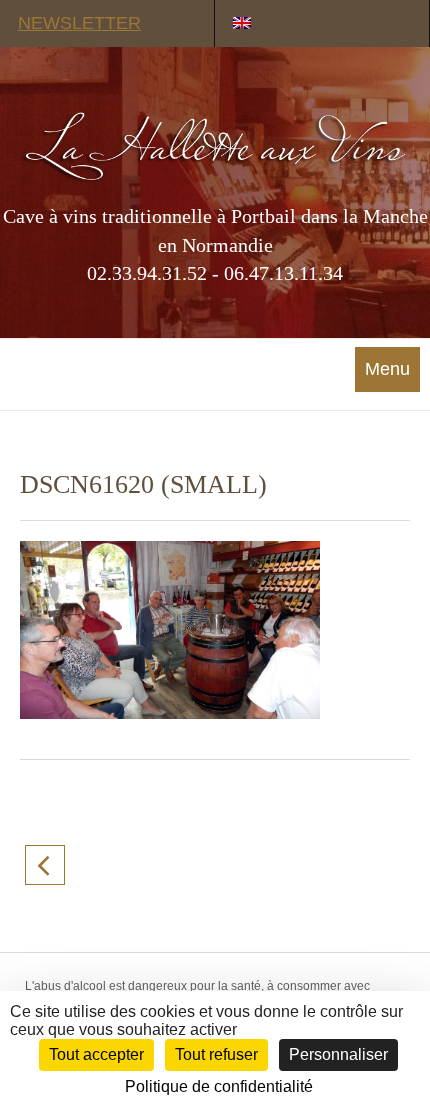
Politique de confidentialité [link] (219, 1086)
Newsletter (79, 23)
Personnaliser (338, 1054)
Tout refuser (216, 1054)
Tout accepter (96, 1054)
